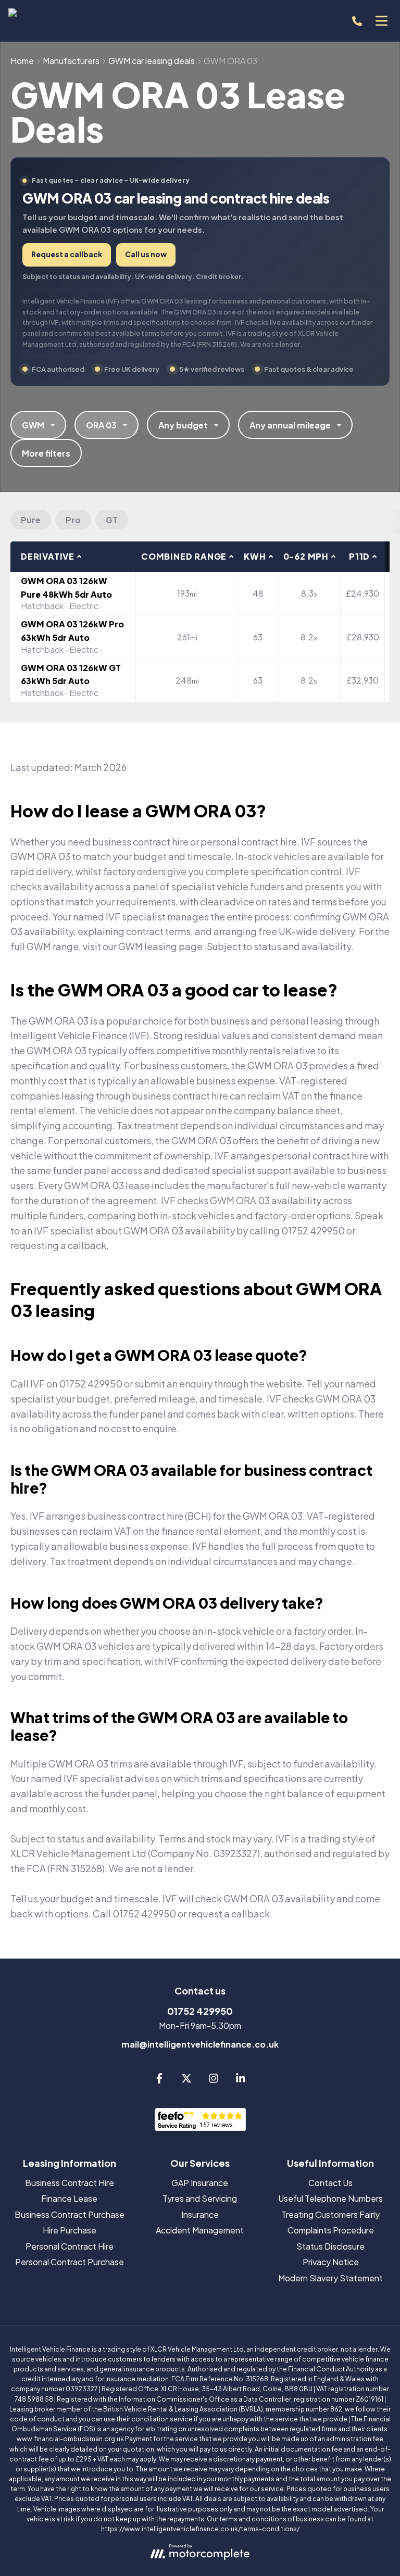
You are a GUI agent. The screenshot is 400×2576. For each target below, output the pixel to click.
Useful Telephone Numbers (330, 2198)
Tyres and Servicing (200, 2198)
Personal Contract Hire (70, 2246)
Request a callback (67, 254)
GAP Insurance (200, 2183)
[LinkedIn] (241, 2080)
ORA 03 (101, 425)
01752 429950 (200, 2011)
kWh (255, 556)
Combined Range (184, 556)
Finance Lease (69, 2198)
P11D (359, 556)
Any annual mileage (290, 425)
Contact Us (330, 2183)
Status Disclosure (330, 2246)
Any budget (183, 425)
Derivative (48, 556)
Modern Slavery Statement (330, 2278)
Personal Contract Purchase (70, 2262)
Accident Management (200, 2230)
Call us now (146, 254)
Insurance (200, 2214)
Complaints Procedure (331, 2230)
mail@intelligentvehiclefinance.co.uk (200, 2044)
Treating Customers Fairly (330, 2214)
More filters (46, 453)
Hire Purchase (70, 2230)
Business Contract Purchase (70, 2214)
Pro (73, 520)
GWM (33, 425)
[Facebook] (159, 2080)
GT (112, 520)
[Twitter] (186, 2080)
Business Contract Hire (70, 2183)
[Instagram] (214, 2080)
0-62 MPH (306, 556)
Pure (31, 520)
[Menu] (381, 21)
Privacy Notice (331, 2262)
